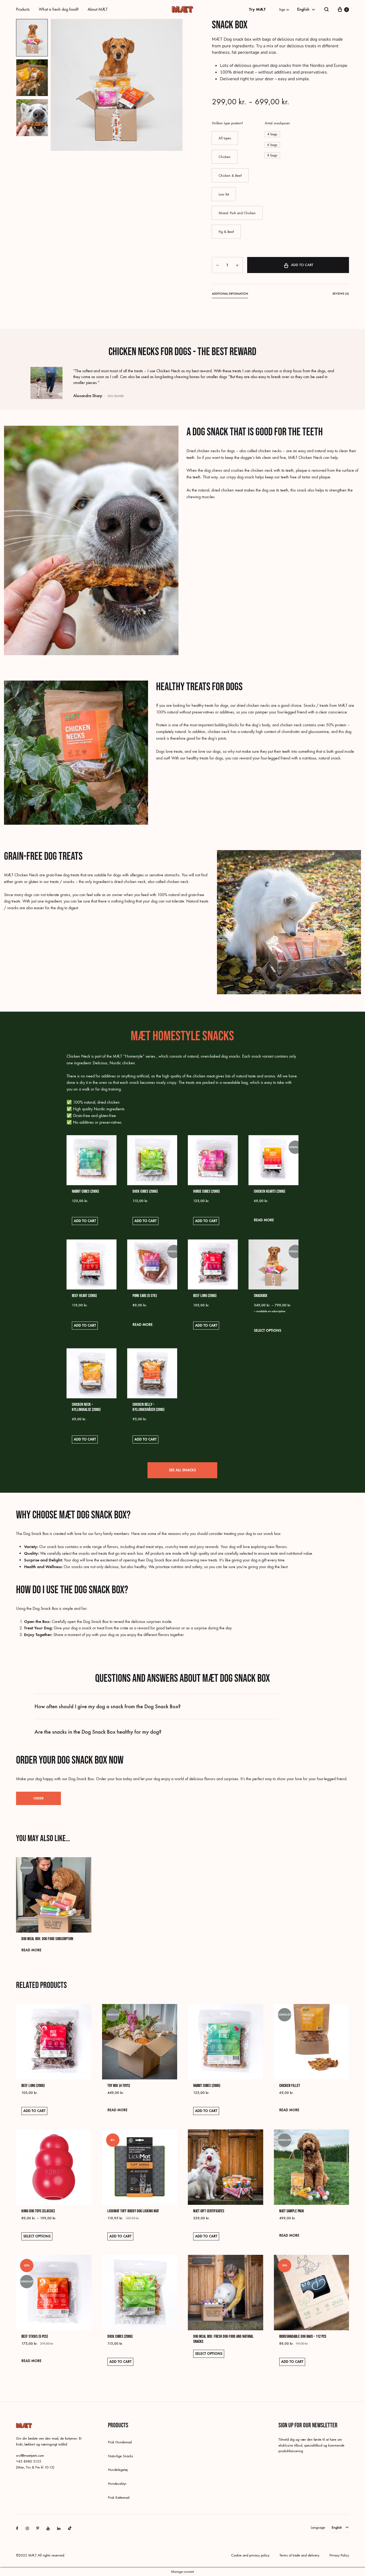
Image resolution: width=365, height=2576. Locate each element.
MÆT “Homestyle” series (134, 1056)
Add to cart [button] (85, 1221)
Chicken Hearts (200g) (269, 1191)
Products (23, 9)
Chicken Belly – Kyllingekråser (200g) (148, 1407)
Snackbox (261, 1296)
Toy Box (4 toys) (119, 2086)
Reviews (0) (341, 294)
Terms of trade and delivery (299, 2555)
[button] (225, 138)
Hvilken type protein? (227, 123)
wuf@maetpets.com (30, 2456)
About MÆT (98, 9)
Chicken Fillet (290, 2086)
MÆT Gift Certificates (209, 2211)
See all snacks (182, 1470)
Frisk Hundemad (120, 2442)
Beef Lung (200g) (205, 1296)
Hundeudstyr (117, 2484)
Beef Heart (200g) (84, 1296)
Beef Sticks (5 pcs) (35, 2337)
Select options (267, 1331)
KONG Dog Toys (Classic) (38, 2211)
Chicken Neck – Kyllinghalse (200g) (86, 1407)
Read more (264, 1220)
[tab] (230, 295)
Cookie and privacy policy (250, 2555)
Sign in (284, 9)
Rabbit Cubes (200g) (85, 1191)
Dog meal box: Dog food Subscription (47, 1939)
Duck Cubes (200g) (145, 1191)
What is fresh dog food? (59, 9)
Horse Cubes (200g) (206, 1191)
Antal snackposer (277, 123)
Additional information (230, 294)
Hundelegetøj (118, 2470)
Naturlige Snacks (121, 2456)
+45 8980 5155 (29, 2461)
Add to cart (302, 265)
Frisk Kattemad (119, 2498)
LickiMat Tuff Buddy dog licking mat (133, 2211)
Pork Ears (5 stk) (145, 1296)
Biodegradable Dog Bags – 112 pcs (303, 2337)
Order (38, 1798)
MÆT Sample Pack (292, 2211)
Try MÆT (257, 9)
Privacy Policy (339, 2555)
